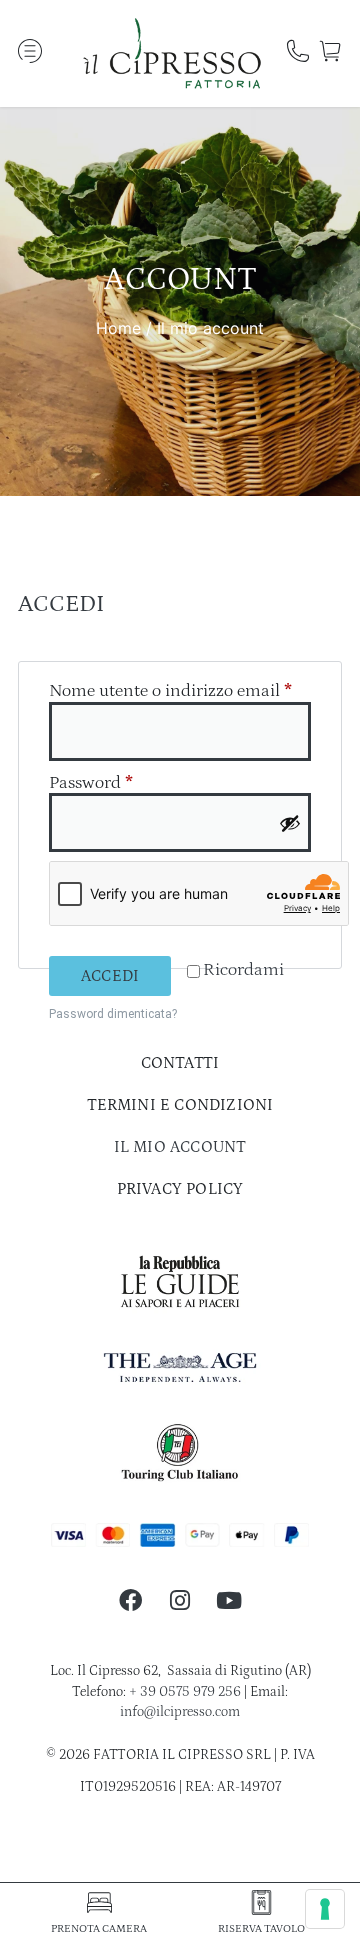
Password (125, 783)
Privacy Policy (180, 1189)
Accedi (110, 976)
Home (118, 328)
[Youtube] (229, 1599)
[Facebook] (130, 1599)
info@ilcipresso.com (180, 1712)
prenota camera (99, 1929)
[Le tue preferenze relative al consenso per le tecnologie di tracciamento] (325, 1909)
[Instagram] (179, 1599)
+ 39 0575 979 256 (185, 1692)
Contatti (180, 1063)
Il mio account (180, 1147)
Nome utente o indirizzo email (180, 691)
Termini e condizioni (180, 1105)
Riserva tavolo (261, 1929)
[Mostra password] (290, 823)
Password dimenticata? (113, 1014)
